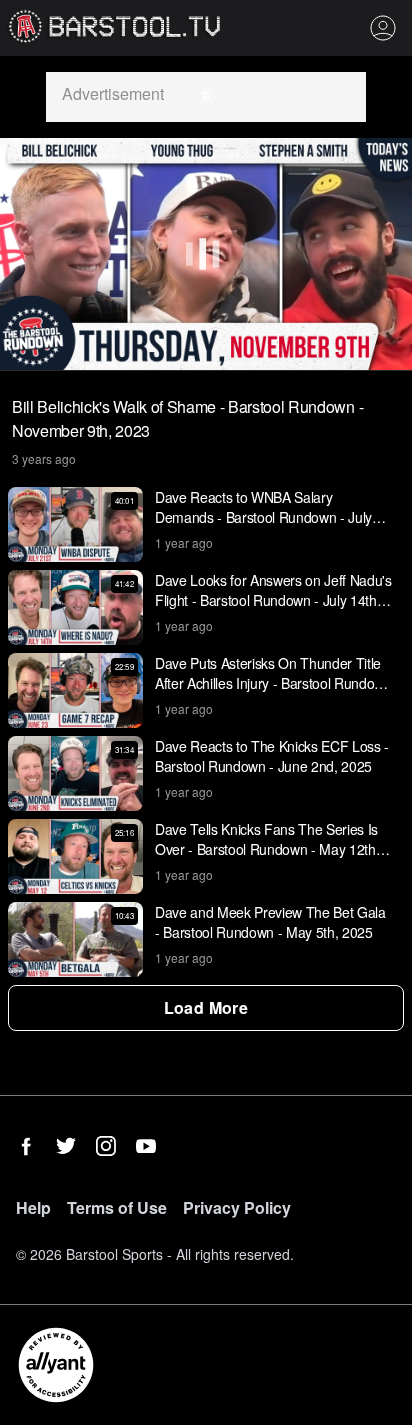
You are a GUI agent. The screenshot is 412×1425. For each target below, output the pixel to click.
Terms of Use (117, 1207)
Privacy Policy (237, 1207)
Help (33, 1207)
